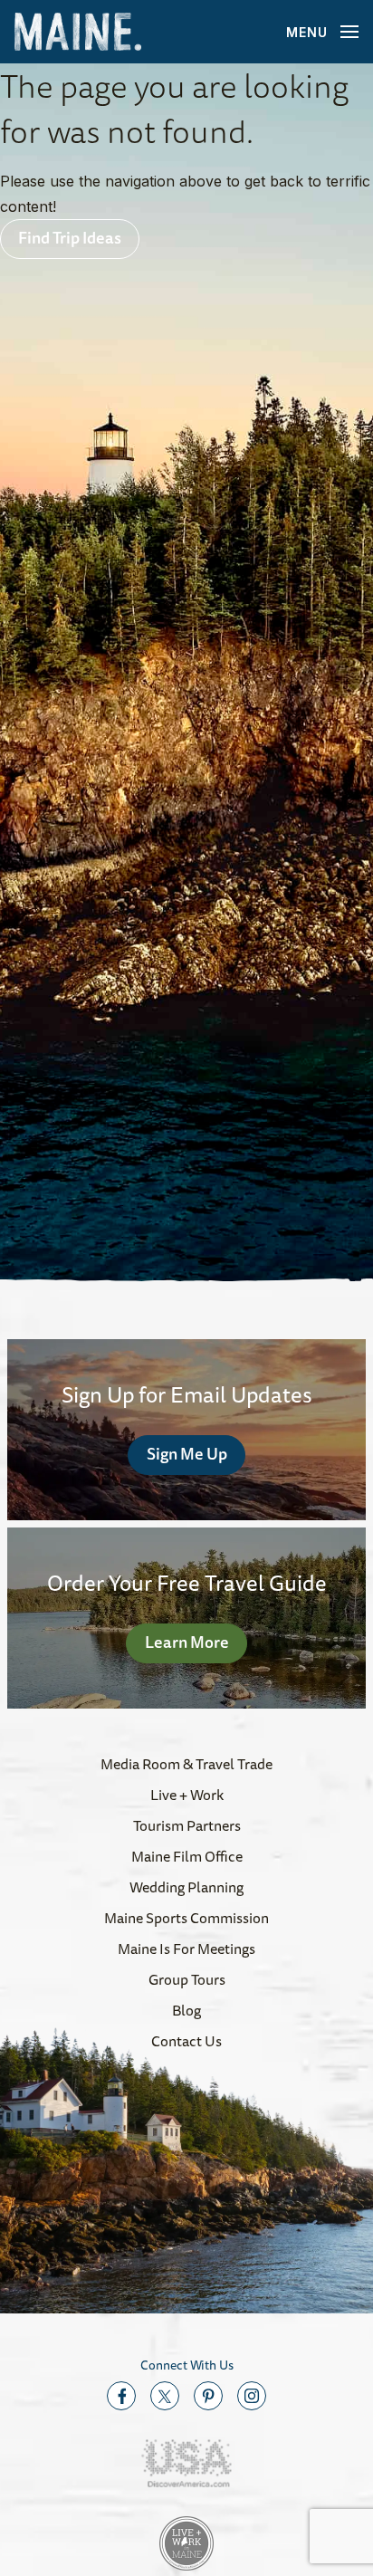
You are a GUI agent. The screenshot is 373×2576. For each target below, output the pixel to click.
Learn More (187, 1642)
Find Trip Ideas (70, 237)
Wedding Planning (186, 1887)
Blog (186, 2010)
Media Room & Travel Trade (186, 1764)
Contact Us (186, 2041)
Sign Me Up (187, 1453)
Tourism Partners (187, 1825)
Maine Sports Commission (186, 1918)
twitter (165, 2396)
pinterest (208, 2396)
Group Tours (187, 1979)
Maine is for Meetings (186, 1949)
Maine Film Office (187, 1856)
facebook (121, 2396)
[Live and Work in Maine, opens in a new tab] (186, 2543)
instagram (252, 2396)
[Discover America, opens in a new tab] (186, 2463)
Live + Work (187, 1795)
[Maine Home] (78, 32)
